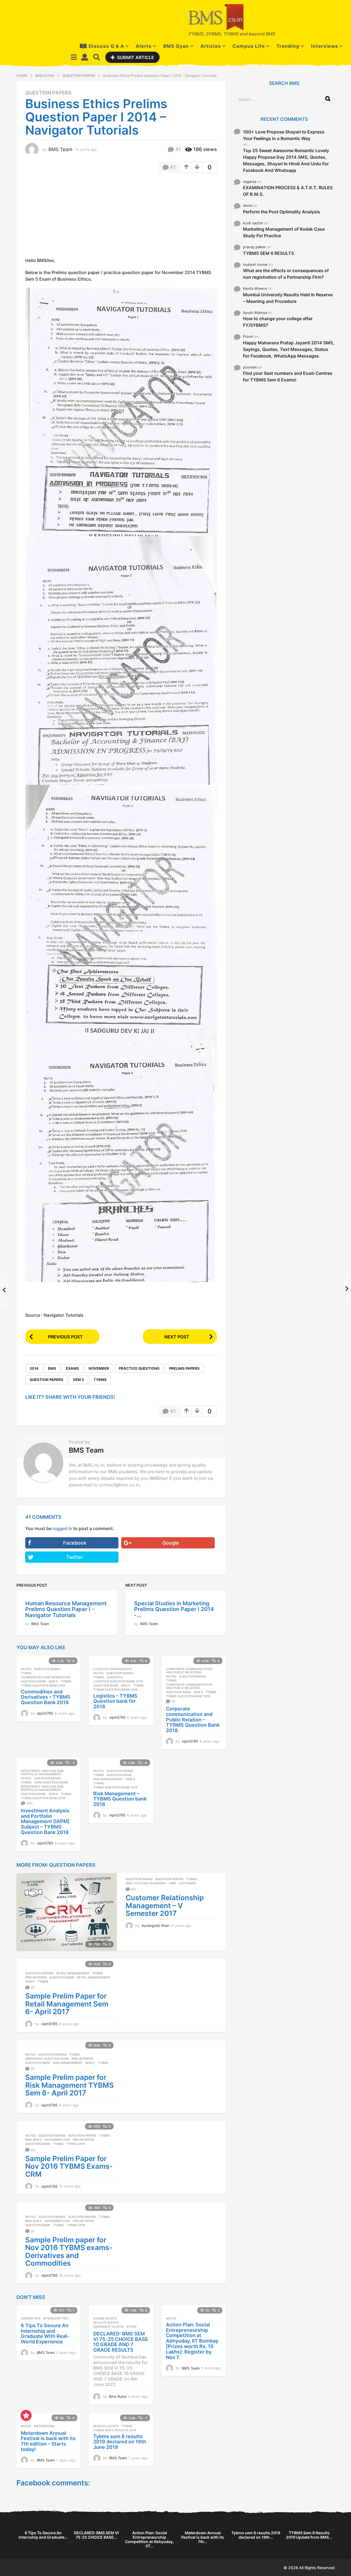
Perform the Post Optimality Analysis (281, 212)
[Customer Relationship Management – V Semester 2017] (67, 1912)
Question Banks (47, 1669)
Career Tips (31, 2318)
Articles (211, 46)
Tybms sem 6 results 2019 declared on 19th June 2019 (120, 2442)
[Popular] (26, 2415)
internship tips (56, 2318)
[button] (74, 57)
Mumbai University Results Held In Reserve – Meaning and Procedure (288, 298)
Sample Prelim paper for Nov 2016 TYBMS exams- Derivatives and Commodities (69, 2252)
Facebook (75, 1543)
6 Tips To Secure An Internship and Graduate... (43, 2535)
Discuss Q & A (106, 46)
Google (171, 1543)
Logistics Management (113, 1669)
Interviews (325, 46)
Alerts (144, 46)
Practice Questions (139, 1368)
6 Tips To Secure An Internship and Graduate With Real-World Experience (45, 2334)
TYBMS (100, 1380)
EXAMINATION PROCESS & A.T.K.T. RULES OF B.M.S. (288, 191)
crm (172, 1883)
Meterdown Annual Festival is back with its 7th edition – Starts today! (48, 2441)
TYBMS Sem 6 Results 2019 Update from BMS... (309, 2535)
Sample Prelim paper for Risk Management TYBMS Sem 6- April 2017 (70, 2085)
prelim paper (36, 1977)
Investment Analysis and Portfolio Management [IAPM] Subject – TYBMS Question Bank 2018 (45, 1821)
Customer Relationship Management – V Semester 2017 (165, 1905)
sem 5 (78, 1380)
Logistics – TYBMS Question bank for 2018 (115, 1701)
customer (187, 1883)
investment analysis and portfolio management (42, 1788)
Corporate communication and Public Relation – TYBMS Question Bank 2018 (193, 1720)
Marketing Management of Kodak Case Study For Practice (284, 232)
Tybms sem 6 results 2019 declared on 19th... (256, 2535)
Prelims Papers (184, 1368)
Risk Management (108, 1779)
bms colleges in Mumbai (146, 1883)
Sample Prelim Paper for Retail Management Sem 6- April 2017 (67, 2004)
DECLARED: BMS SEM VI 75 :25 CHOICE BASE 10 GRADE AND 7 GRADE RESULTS (121, 2342)
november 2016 (57, 2140)
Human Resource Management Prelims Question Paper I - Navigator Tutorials (66, 1609)
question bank (33, 1681)
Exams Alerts (105, 2318)
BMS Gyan (176, 46)
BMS (52, 1368)
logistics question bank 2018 (118, 1681)
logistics (115, 1677)
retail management (94, 1977)
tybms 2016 (76, 2144)
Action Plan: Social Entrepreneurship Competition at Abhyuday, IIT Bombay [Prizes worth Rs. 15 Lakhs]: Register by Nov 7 (192, 2341)
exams (72, 1368)
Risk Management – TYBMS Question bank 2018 (120, 1799)
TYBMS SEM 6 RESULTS (268, 253)
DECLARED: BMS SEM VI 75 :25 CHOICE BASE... (96, 2535)
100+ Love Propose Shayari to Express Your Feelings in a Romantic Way (284, 135)
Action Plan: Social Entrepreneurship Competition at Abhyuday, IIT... (149, 2539)
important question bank (47, 2059)
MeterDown (44, 2426)
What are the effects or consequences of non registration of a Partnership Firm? (286, 274)
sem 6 (30, 1981)
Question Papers (48, 93)
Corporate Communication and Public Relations (189, 1671)
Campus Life (249, 46)
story (132, 2327)
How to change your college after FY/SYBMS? (278, 322)
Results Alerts (106, 2323)
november (99, 1368)
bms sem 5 (34, 2140)
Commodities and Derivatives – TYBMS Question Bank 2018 (46, 1697)
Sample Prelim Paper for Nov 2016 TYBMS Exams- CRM (69, 2166)
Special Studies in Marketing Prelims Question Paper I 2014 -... (174, 1609)
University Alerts (108, 2327)
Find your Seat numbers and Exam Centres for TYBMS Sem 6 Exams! (288, 376)
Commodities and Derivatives (46, 1677)
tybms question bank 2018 (43, 1685)
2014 (34, 1368)
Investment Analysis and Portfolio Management (42, 1773)
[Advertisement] (71, 217)
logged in (62, 1528)
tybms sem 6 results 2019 (115, 2430)
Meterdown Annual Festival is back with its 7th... (203, 2537)
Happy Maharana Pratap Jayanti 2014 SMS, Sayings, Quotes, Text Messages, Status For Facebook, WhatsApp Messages (289, 349)
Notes (26, 1669)
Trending (288, 46)
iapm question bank (51, 1782)
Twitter (75, 1557)
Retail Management (73, 1973)
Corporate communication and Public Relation (189, 1686)
